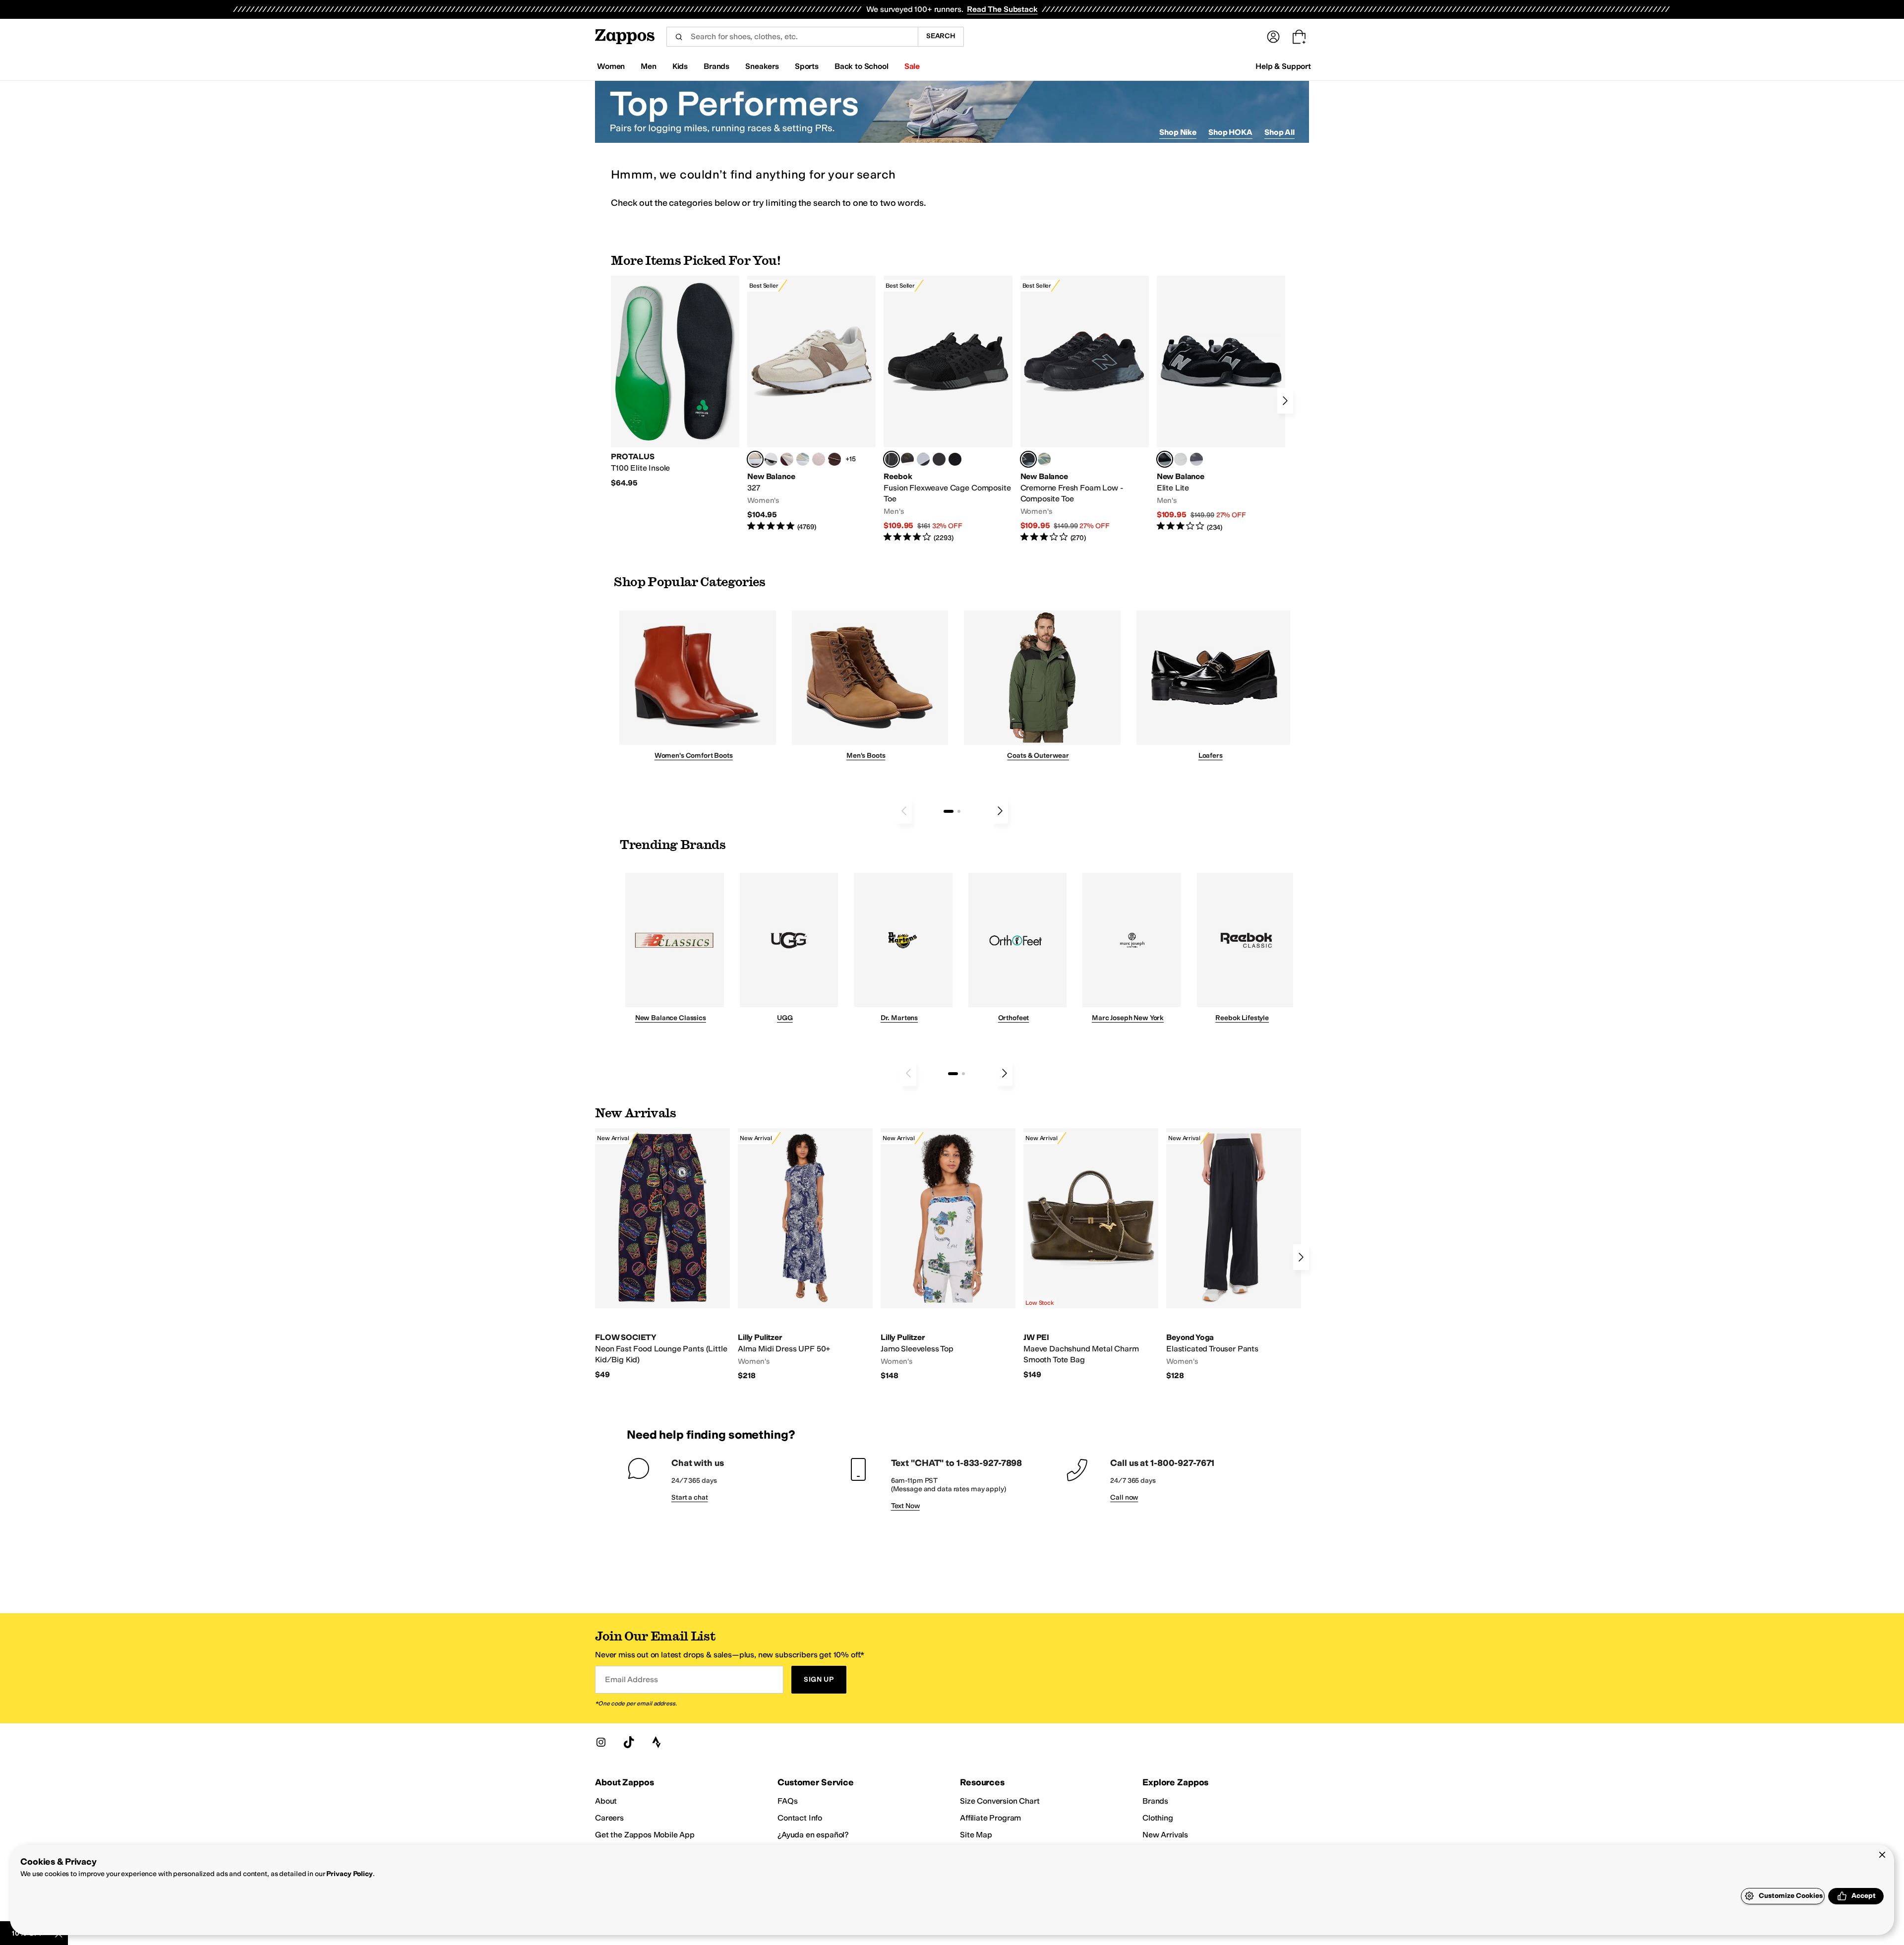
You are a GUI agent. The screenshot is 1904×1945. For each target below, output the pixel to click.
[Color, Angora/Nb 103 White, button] (803, 459)
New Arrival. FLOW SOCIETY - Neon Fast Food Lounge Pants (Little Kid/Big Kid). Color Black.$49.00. (662, 1254)
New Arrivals (1165, 1835)
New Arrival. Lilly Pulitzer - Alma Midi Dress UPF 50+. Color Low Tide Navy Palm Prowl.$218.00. (805, 1255)
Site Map (976, 1835)
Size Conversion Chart (1000, 1801)
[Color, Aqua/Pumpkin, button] (1044, 459)
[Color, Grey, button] (1196, 459)
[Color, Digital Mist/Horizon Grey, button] (771, 459)
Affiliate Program (990, 1818)
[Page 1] (949, 811)
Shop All (1279, 132)
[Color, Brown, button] (907, 459)
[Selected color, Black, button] (1165, 459)
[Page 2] (959, 811)
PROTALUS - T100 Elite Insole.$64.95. (675, 382)
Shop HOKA (1230, 132)
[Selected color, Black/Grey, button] (892, 459)
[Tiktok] (629, 1742)
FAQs (787, 1801)
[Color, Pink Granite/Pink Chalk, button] (819, 459)
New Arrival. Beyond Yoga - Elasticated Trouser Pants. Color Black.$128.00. (1234, 1255)
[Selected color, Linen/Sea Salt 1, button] (755, 459)
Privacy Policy (349, 1874)
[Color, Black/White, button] (955, 459)
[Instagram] (601, 1742)
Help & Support (1283, 66)
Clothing (1158, 1818)
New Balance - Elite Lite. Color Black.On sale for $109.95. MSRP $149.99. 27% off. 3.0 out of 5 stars (1221, 404)
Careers (609, 1818)
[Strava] (656, 1742)
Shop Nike (1178, 132)
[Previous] (904, 811)
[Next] (1285, 401)
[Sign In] (1273, 37)
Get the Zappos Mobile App (645, 1835)
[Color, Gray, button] (923, 459)
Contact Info (800, 1818)
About (606, 1801)
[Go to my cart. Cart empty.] (1299, 37)
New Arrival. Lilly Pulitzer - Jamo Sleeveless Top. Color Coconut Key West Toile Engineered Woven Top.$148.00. (948, 1255)
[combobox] (792, 37)
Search (941, 36)
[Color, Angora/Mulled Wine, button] (787, 459)
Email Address (631, 1679)
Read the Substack (1002, 9)
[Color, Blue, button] (939, 459)
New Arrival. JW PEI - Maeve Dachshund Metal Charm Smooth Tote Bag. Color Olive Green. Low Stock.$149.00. (1091, 1254)
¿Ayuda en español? (813, 1835)
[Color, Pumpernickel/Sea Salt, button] (834, 459)
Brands (1155, 1801)
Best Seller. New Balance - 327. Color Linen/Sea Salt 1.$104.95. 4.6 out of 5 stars (811, 404)
